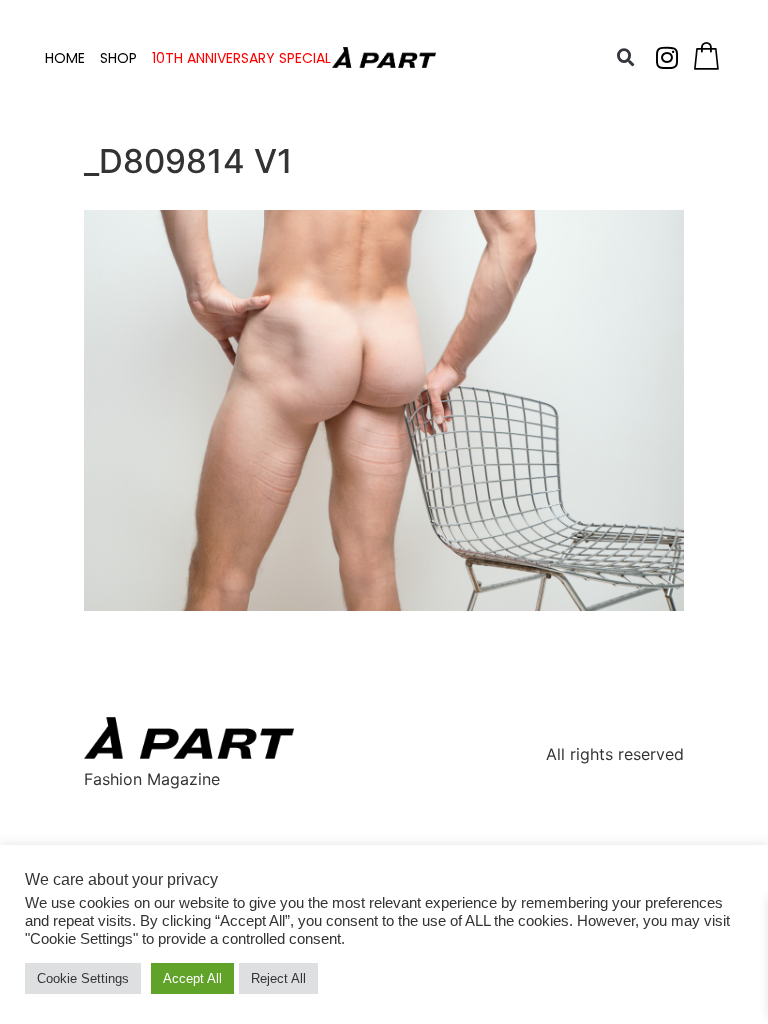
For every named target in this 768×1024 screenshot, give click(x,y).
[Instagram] (667, 58)
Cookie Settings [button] (83, 978)
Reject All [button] (278, 978)
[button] (626, 58)
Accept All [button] (192, 978)
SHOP (118, 58)
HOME (65, 58)
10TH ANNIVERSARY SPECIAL (241, 58)
